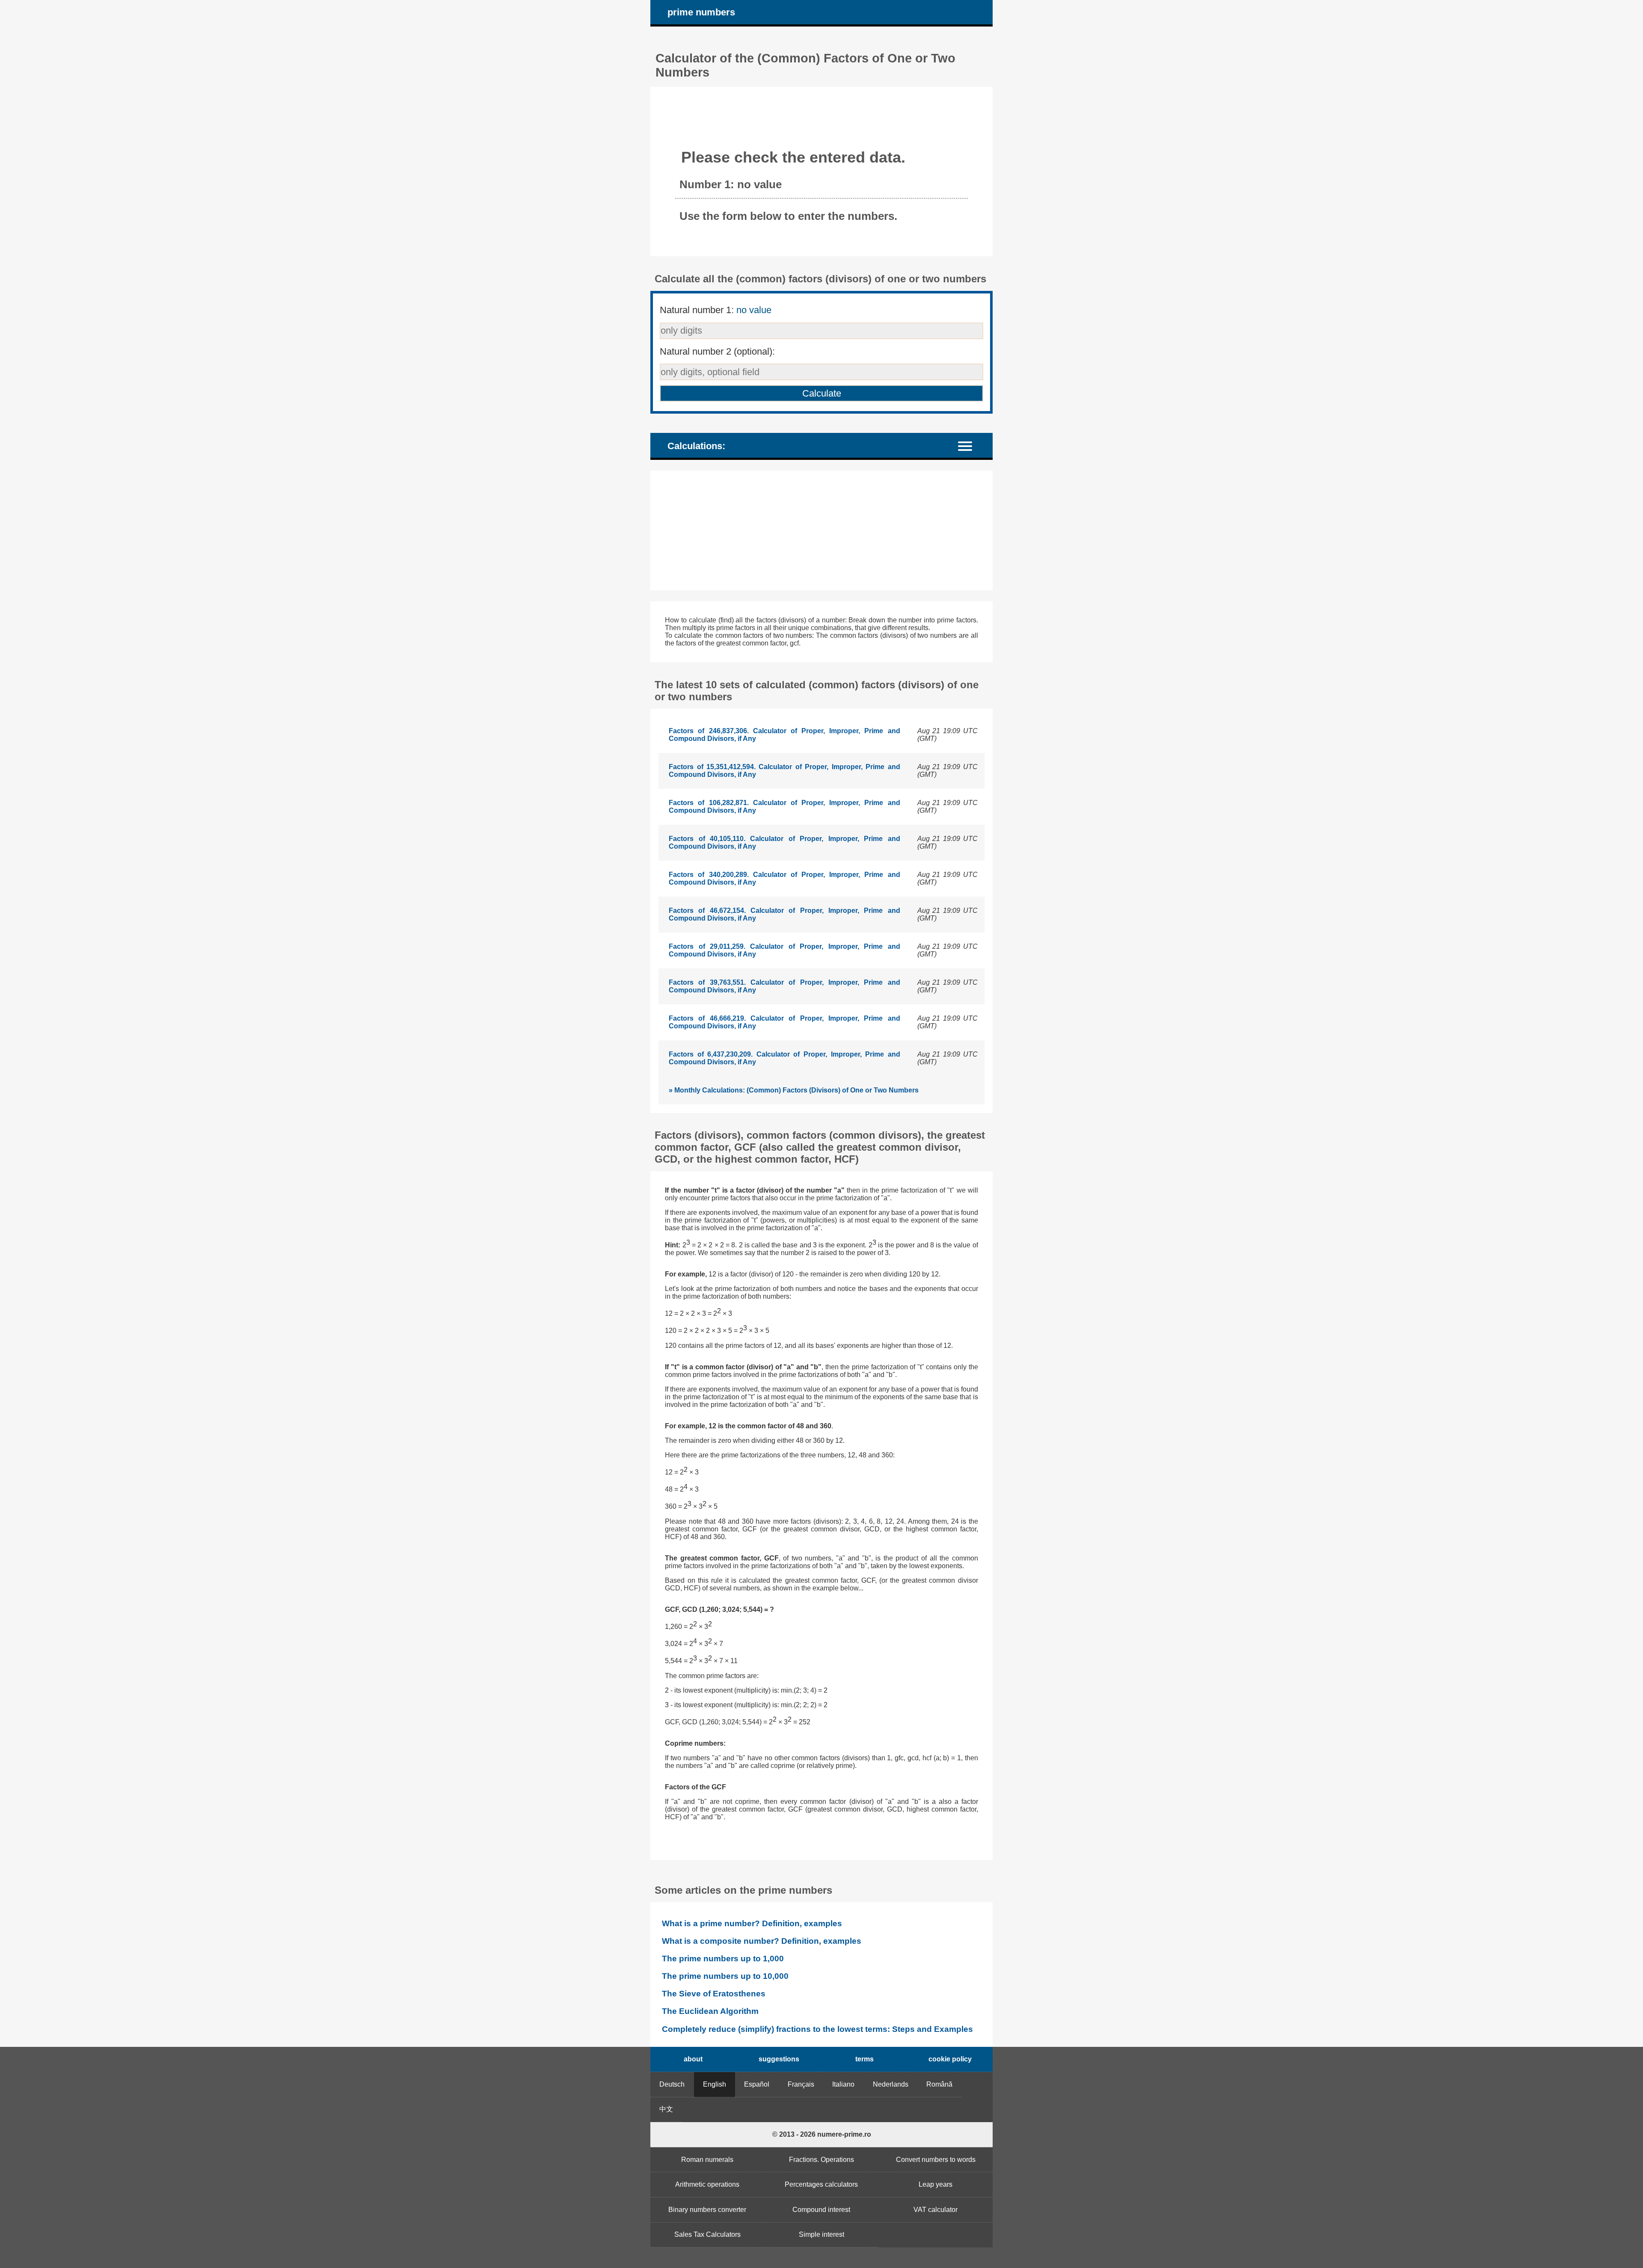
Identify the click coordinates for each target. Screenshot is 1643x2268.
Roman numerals (707, 2160)
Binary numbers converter (707, 2210)
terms (865, 2059)
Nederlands (891, 2084)
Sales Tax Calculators (707, 2234)
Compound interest (821, 2210)
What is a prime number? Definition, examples (752, 1923)
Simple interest (821, 2234)
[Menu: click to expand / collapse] (970, 445)
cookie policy (950, 2059)
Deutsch (672, 2084)
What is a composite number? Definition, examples (762, 1941)
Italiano (843, 2084)
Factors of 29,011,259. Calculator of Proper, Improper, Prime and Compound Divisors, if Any (784, 950)
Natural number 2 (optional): (717, 351)
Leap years (936, 2184)
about (693, 2059)
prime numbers (701, 12)
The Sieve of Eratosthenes (714, 1994)
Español (757, 2084)
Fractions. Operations (821, 2160)
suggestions (779, 2059)
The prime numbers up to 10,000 (725, 1976)
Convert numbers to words (936, 2160)
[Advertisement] (821, 530)
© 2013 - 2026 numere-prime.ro (822, 2134)
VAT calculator (936, 2210)
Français (801, 2084)
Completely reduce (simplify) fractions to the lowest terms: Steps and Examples (817, 2029)
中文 (666, 2109)
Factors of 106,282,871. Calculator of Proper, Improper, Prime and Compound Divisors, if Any (784, 807)
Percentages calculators (821, 2184)
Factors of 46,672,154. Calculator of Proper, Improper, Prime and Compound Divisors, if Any (784, 914)
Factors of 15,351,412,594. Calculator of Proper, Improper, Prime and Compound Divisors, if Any (784, 771)
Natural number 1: (716, 310)
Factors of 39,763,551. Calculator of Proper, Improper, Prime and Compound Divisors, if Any (784, 986)
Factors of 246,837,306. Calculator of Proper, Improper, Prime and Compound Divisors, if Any (784, 735)
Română (939, 2084)
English (715, 2084)
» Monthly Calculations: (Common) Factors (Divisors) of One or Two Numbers (794, 1090)
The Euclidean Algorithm (710, 2011)
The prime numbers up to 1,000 (723, 1959)
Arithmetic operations (707, 2184)
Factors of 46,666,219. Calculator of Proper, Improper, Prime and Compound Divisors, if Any (784, 1022)
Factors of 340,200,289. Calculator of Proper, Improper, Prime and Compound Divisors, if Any (784, 878)
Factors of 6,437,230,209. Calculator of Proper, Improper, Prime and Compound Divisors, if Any (784, 1058)
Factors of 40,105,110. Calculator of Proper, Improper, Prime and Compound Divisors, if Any (784, 842)
